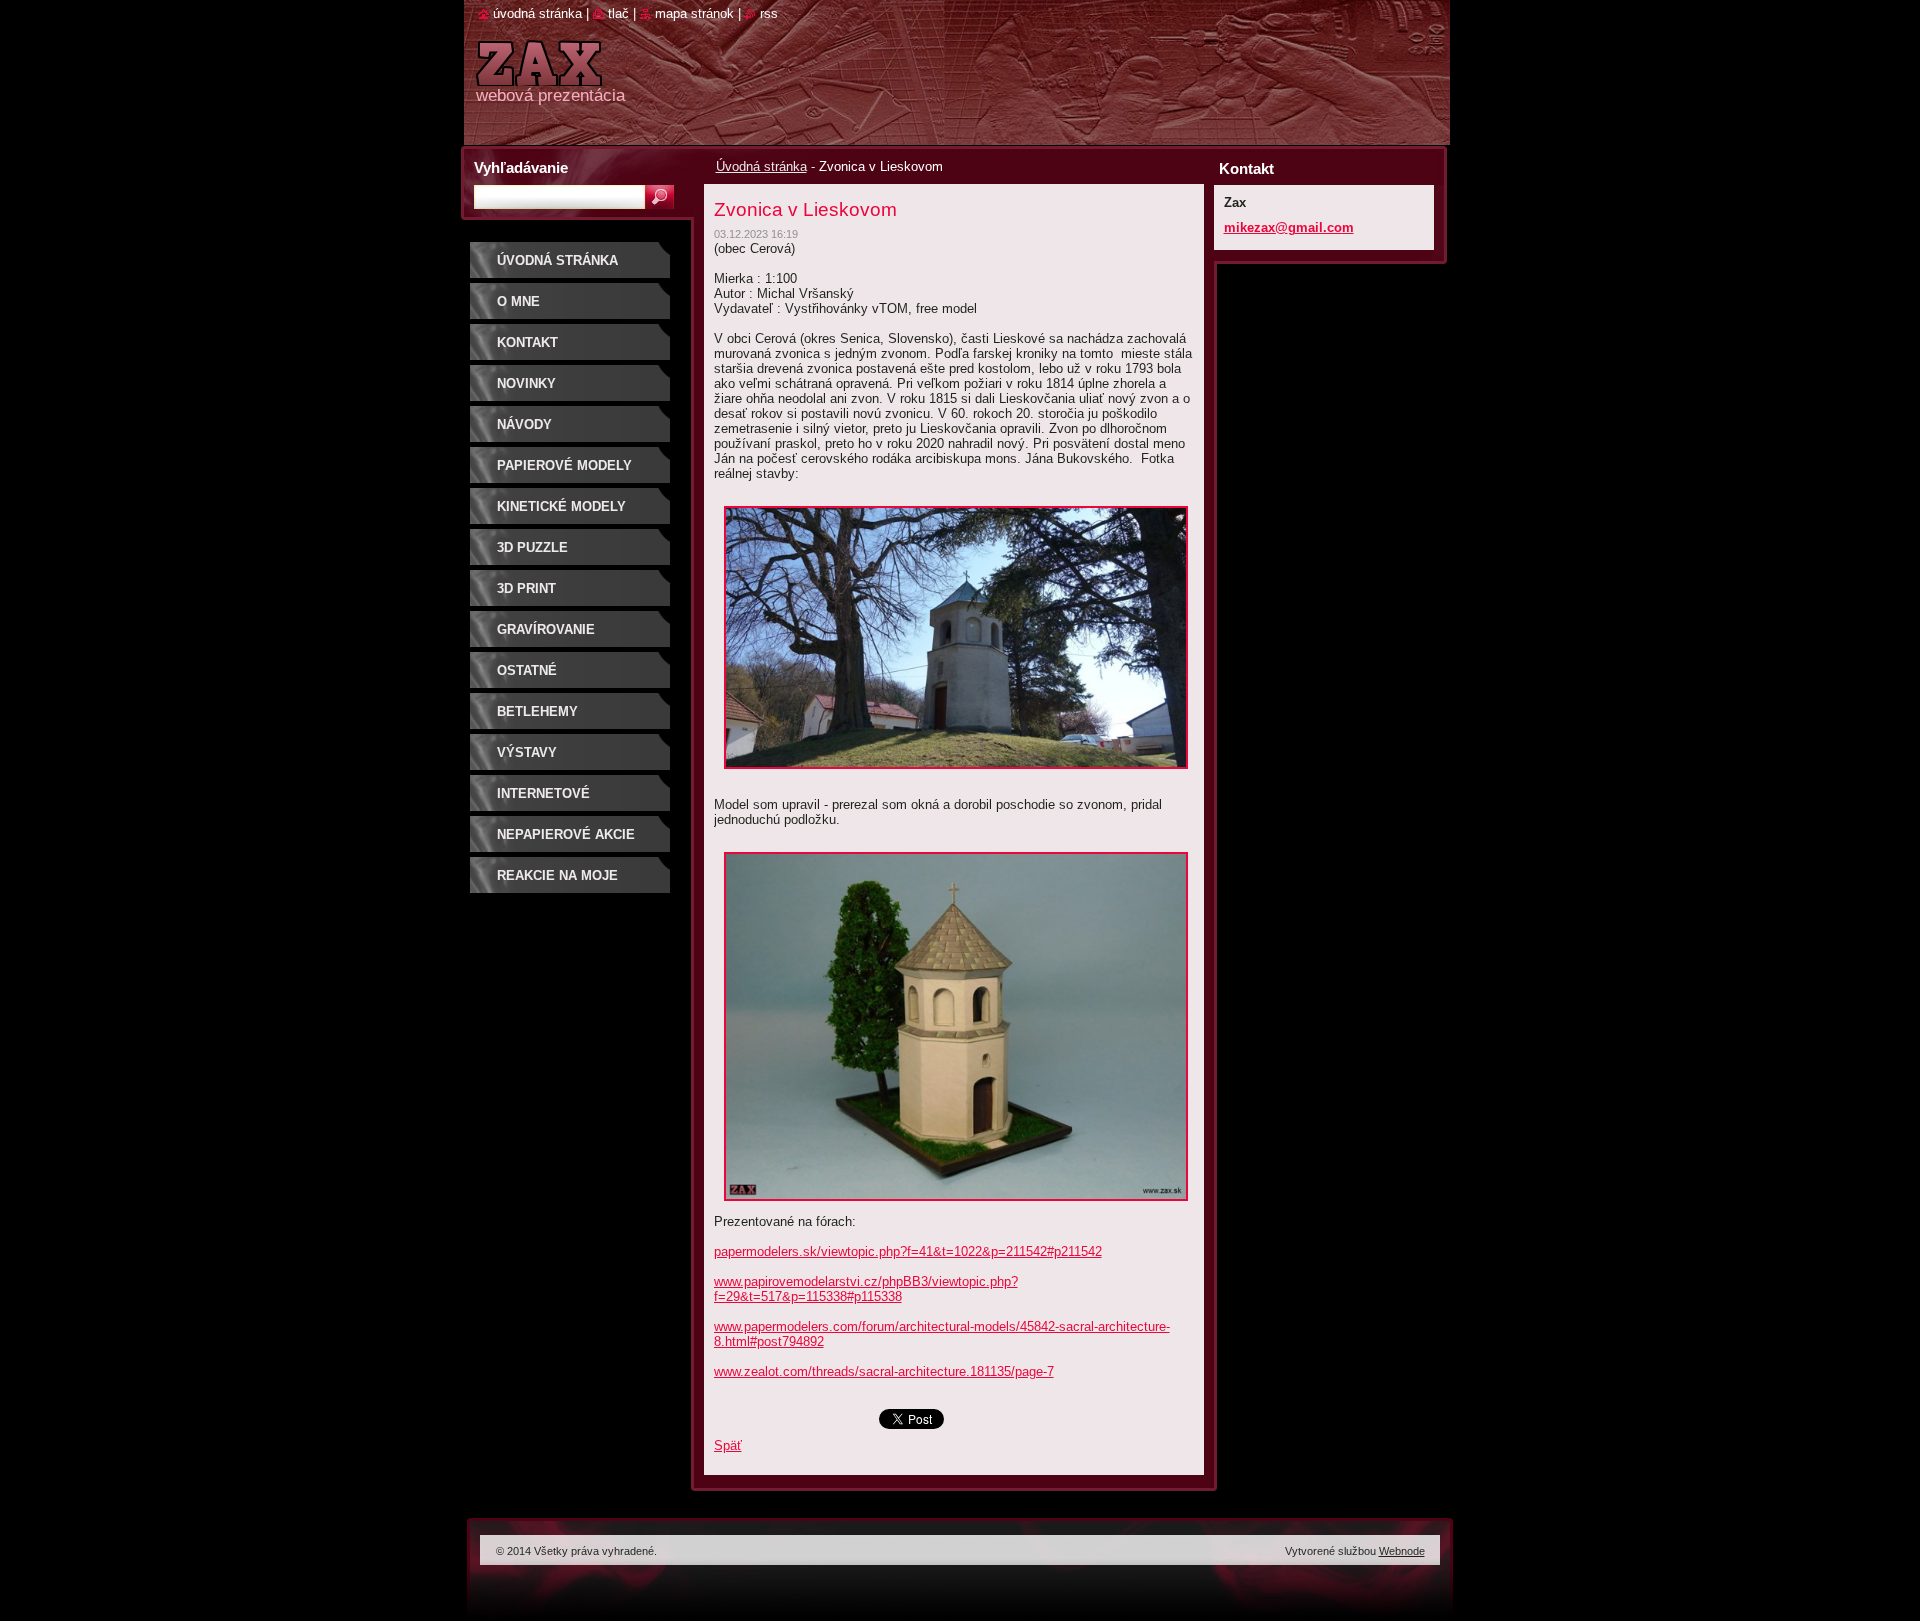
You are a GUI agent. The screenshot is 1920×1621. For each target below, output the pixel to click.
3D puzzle (532, 547)
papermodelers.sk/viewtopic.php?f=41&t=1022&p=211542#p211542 (908, 1251)
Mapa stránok (694, 13)
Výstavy (527, 752)
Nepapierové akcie (566, 834)
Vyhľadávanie (521, 167)
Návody (524, 424)
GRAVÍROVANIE (546, 629)
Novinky (526, 383)
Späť (728, 1445)
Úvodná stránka (761, 166)
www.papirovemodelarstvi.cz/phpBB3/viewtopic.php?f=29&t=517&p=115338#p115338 (866, 1289)
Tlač (618, 13)
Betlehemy (537, 711)
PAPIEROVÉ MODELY (564, 465)
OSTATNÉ (527, 670)
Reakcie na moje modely (557, 882)
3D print (526, 588)
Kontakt (527, 342)
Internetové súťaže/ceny (543, 800)
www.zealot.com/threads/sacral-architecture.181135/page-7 (884, 1371)
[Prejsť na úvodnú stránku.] (539, 74)
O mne (518, 301)
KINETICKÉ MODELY (561, 506)
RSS (769, 13)
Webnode (1402, 1551)
